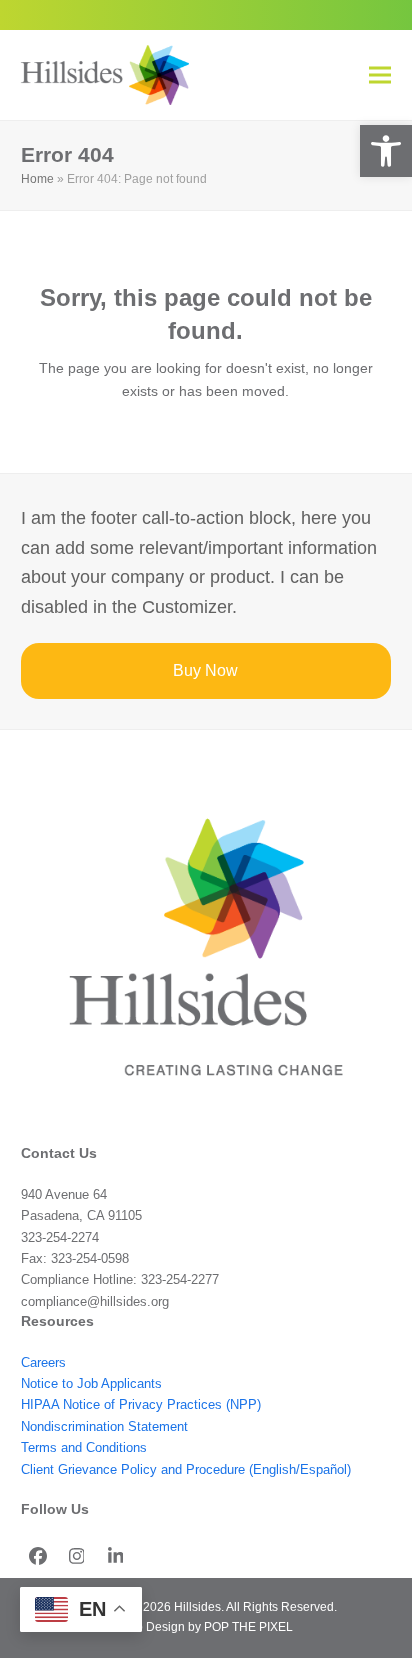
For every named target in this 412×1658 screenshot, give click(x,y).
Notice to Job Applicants (91, 1383)
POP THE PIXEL (248, 1627)
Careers (43, 1362)
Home (37, 179)
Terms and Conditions (84, 1447)
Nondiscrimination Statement (104, 1426)
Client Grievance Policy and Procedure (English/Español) (186, 1469)
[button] (386, 151)
